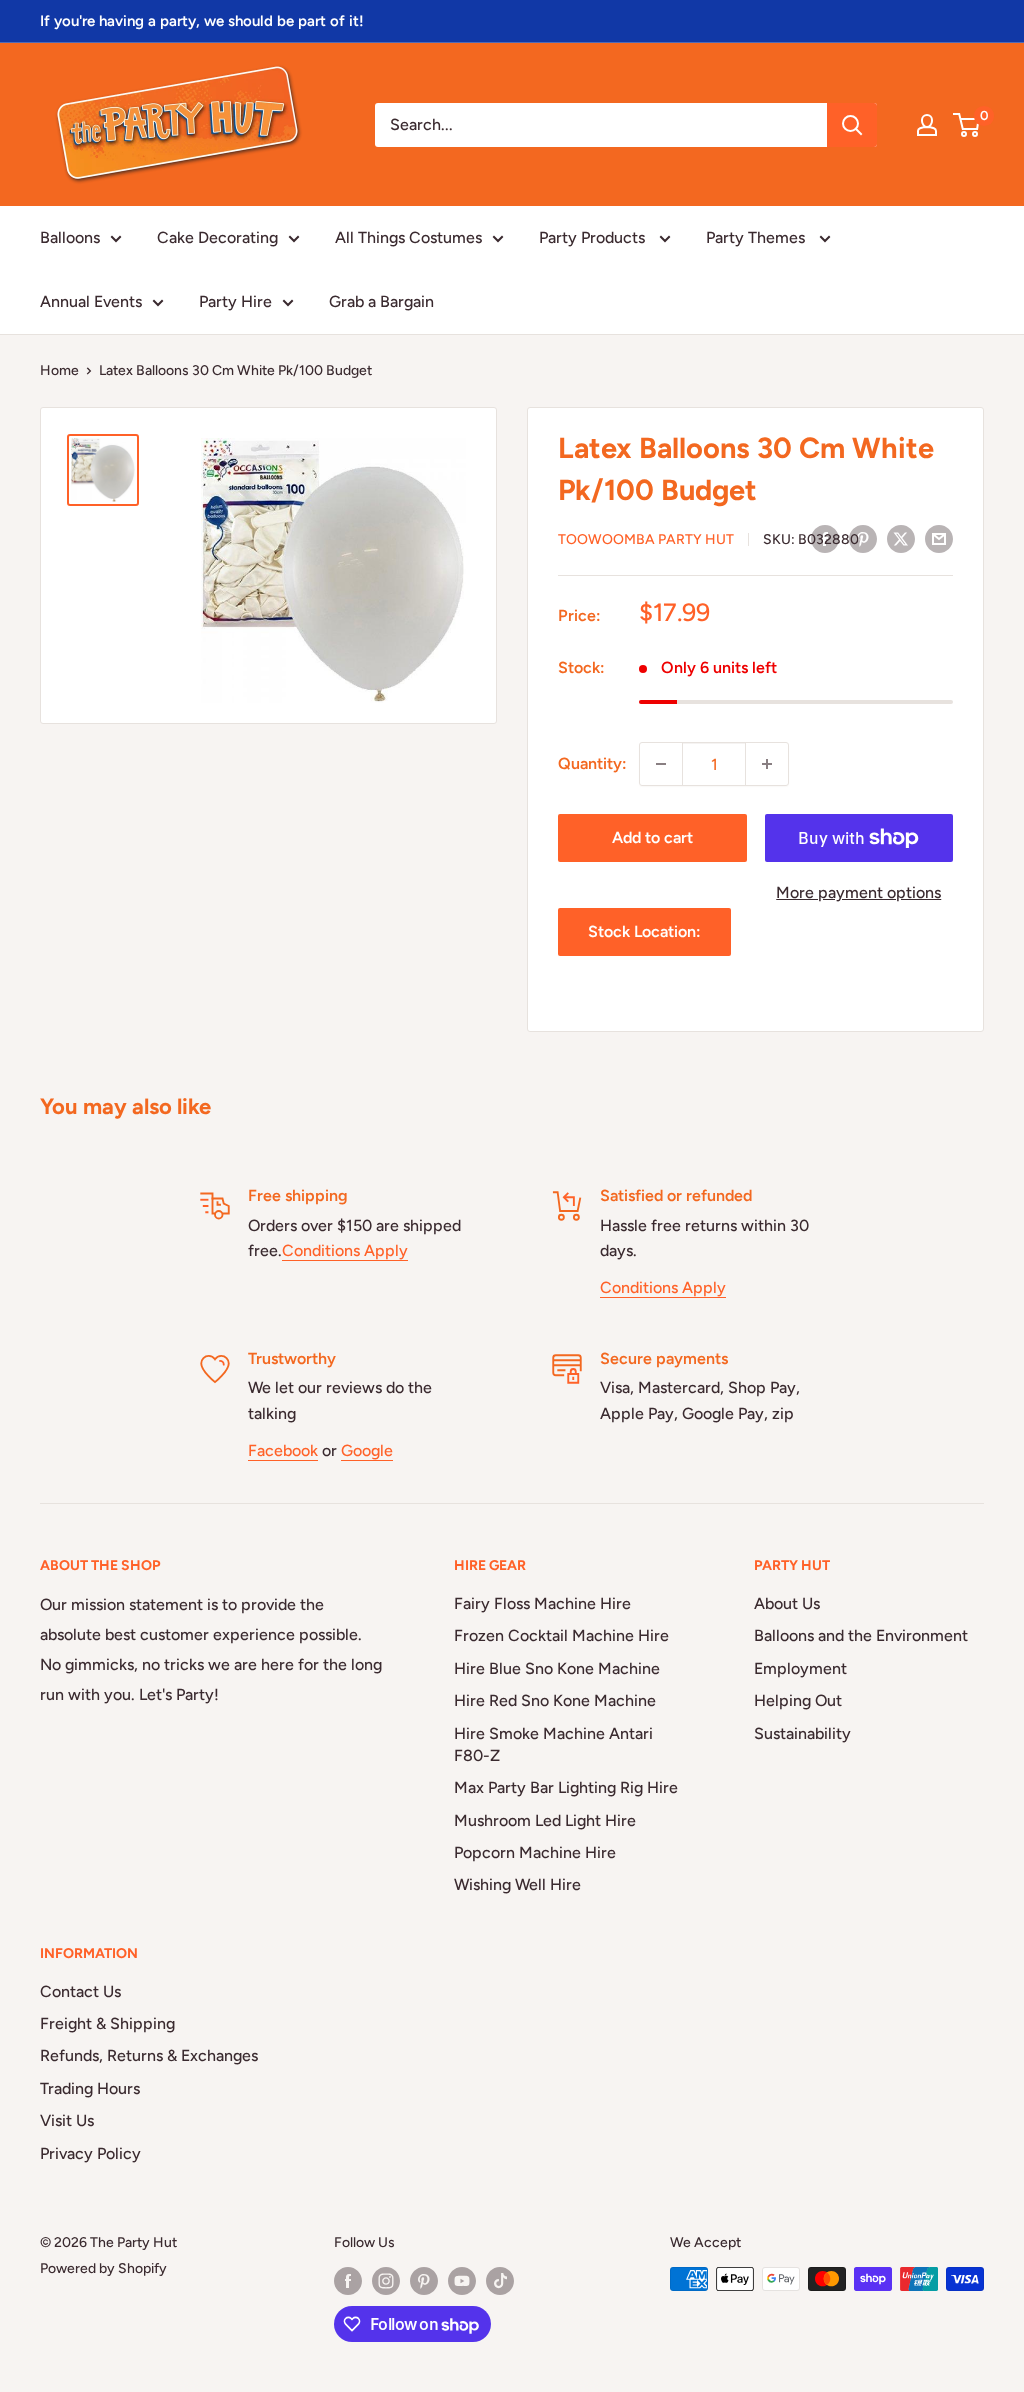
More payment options (858, 892)
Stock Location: (644, 931)
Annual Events (91, 301)
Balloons (70, 237)
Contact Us (80, 1991)
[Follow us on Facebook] (348, 2281)
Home (59, 370)
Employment (800, 1668)
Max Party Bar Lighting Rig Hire (566, 1787)
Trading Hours (90, 2088)
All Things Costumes (408, 237)
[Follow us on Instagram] (386, 2281)
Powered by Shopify (103, 2268)
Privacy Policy (90, 2153)
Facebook (283, 1450)
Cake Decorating (217, 237)
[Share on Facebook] (825, 538)
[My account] (927, 125)
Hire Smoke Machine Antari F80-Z (553, 1744)
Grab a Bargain (381, 301)
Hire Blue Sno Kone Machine (557, 1668)
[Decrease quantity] (661, 764)
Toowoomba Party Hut (646, 539)
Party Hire (235, 301)
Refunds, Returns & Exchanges (149, 2055)
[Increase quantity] (767, 764)
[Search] (852, 125)
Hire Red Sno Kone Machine (555, 1700)
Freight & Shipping (107, 2023)
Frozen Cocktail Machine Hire (561, 1635)
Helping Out (798, 1700)
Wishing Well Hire (517, 1884)
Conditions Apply (345, 1250)
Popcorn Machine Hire (535, 1852)
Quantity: (592, 763)
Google (367, 1450)
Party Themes (757, 237)
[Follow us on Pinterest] (424, 2281)
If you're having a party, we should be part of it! (202, 21)
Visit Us (67, 2120)
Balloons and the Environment (861, 1635)
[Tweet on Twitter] (901, 538)
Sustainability (802, 1733)
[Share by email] (939, 538)
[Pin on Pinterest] (863, 538)
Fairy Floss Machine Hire (542, 1603)
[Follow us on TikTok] (500, 2281)
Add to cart (652, 837)
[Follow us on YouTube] (462, 2281)
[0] (967, 125)
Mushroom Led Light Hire (545, 1820)
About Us (787, 1603)
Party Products (594, 237)
